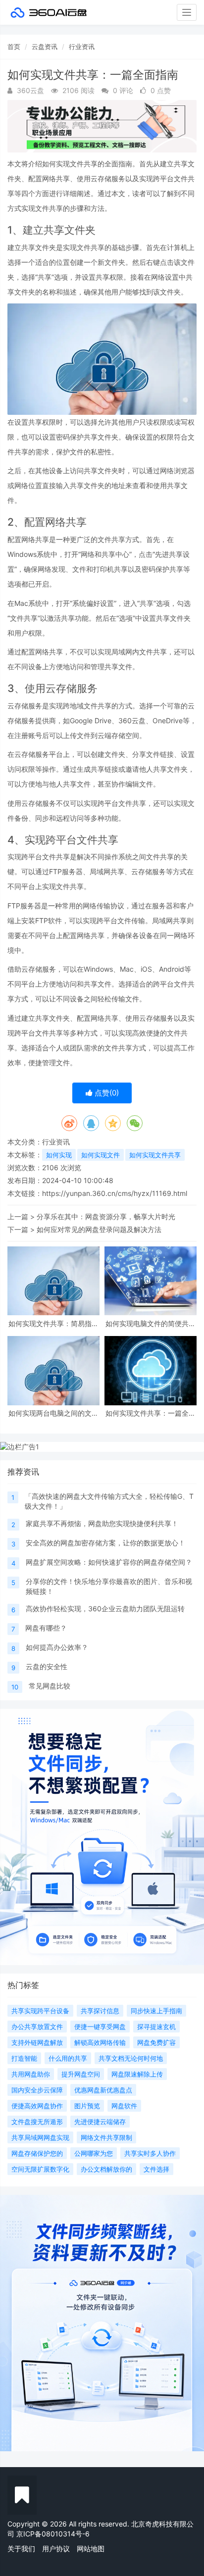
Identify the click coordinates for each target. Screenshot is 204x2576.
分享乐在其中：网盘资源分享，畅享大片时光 (106, 1216)
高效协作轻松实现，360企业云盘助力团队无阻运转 (105, 1609)
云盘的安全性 (47, 1666)
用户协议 (56, 2549)
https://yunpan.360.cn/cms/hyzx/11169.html (115, 1193)
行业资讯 (82, 47)
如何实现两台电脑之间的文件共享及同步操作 (53, 1413)
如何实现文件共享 (155, 1155)
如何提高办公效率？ (57, 1647)
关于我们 (21, 2549)
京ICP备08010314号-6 (53, 2534)
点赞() (106, 1093)
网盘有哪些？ (46, 1628)
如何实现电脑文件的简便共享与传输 (151, 1323)
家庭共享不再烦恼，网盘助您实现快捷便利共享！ (102, 1523)
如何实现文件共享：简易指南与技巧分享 (53, 1323)
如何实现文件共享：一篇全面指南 (151, 1413)
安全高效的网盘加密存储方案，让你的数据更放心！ (105, 1543)
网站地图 (91, 2549)
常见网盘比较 (50, 1686)
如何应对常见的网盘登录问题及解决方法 (99, 1229)
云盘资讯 (45, 47)
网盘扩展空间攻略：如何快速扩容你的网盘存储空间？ (109, 1562)
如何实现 (59, 1155)
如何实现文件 (101, 1155)
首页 (14, 47)
